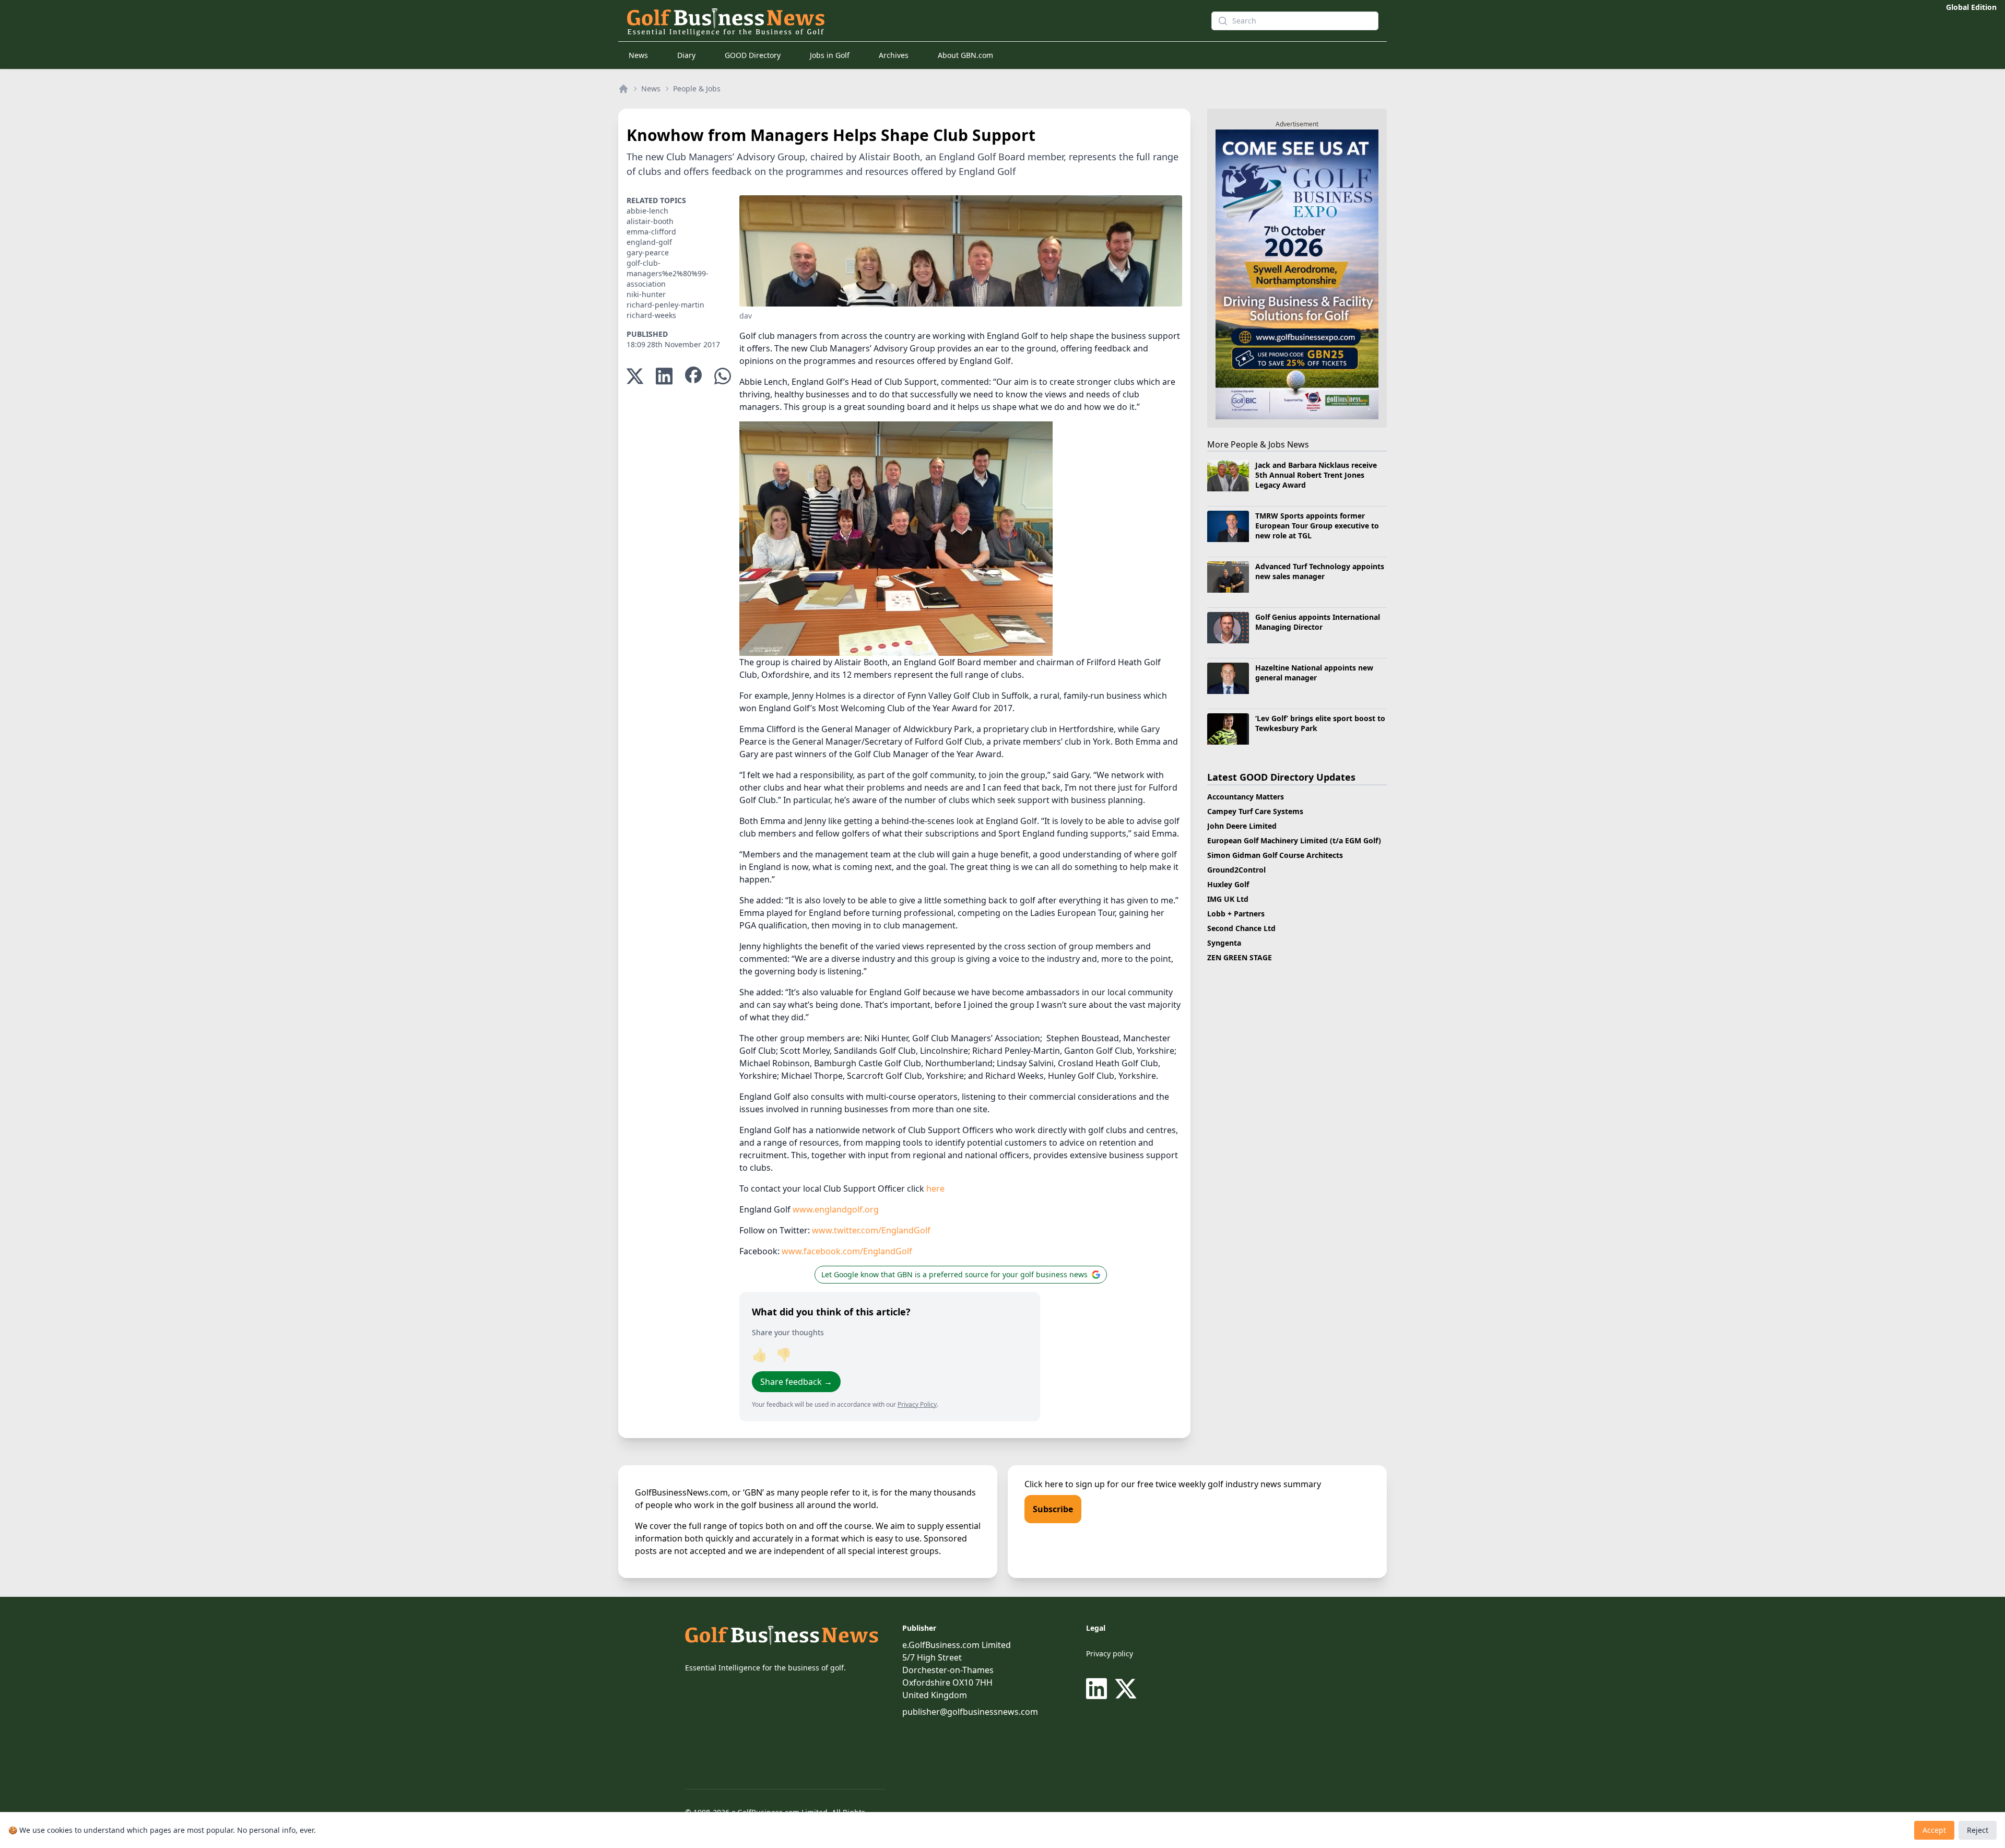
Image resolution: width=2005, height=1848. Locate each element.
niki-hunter (646, 294)
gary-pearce (648, 252)
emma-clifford (651, 232)
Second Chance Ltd (1241, 928)
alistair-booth (650, 221)
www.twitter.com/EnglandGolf (871, 1230)
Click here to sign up (1065, 1484)
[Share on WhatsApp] (723, 376)
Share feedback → (796, 1382)
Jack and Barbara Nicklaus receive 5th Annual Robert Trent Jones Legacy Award (1316, 475)
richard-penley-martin (665, 305)
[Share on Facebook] (693, 376)
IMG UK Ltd (1228, 899)
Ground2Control (1236, 870)
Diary (686, 55)
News (638, 55)
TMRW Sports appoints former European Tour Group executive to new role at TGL (1317, 526)
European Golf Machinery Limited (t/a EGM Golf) (1294, 840)
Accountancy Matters (1246, 797)
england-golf (649, 242)
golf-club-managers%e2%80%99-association (668, 273)
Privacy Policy (917, 1404)
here (935, 1188)
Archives (894, 55)
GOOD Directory (753, 55)
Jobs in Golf (830, 55)
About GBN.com (965, 55)
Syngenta (1224, 943)
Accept (1934, 1830)
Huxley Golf (1228, 884)
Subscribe (1053, 1509)
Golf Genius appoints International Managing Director (1318, 622)
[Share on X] (635, 376)
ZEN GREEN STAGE (1240, 957)
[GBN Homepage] (900, 21)
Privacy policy (1110, 1653)
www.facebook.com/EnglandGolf (847, 1251)
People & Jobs (697, 89)
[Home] (623, 89)
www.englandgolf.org (836, 1209)
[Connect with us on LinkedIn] (1099, 1689)
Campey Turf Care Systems (1255, 811)
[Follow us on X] (1126, 1689)
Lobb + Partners (1236, 914)
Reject (1978, 1830)
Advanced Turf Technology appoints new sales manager (1320, 571)
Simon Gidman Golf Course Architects (1275, 855)
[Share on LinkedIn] (664, 376)
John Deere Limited (1242, 826)
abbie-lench (647, 211)
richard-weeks (651, 315)
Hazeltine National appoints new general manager (1314, 673)
